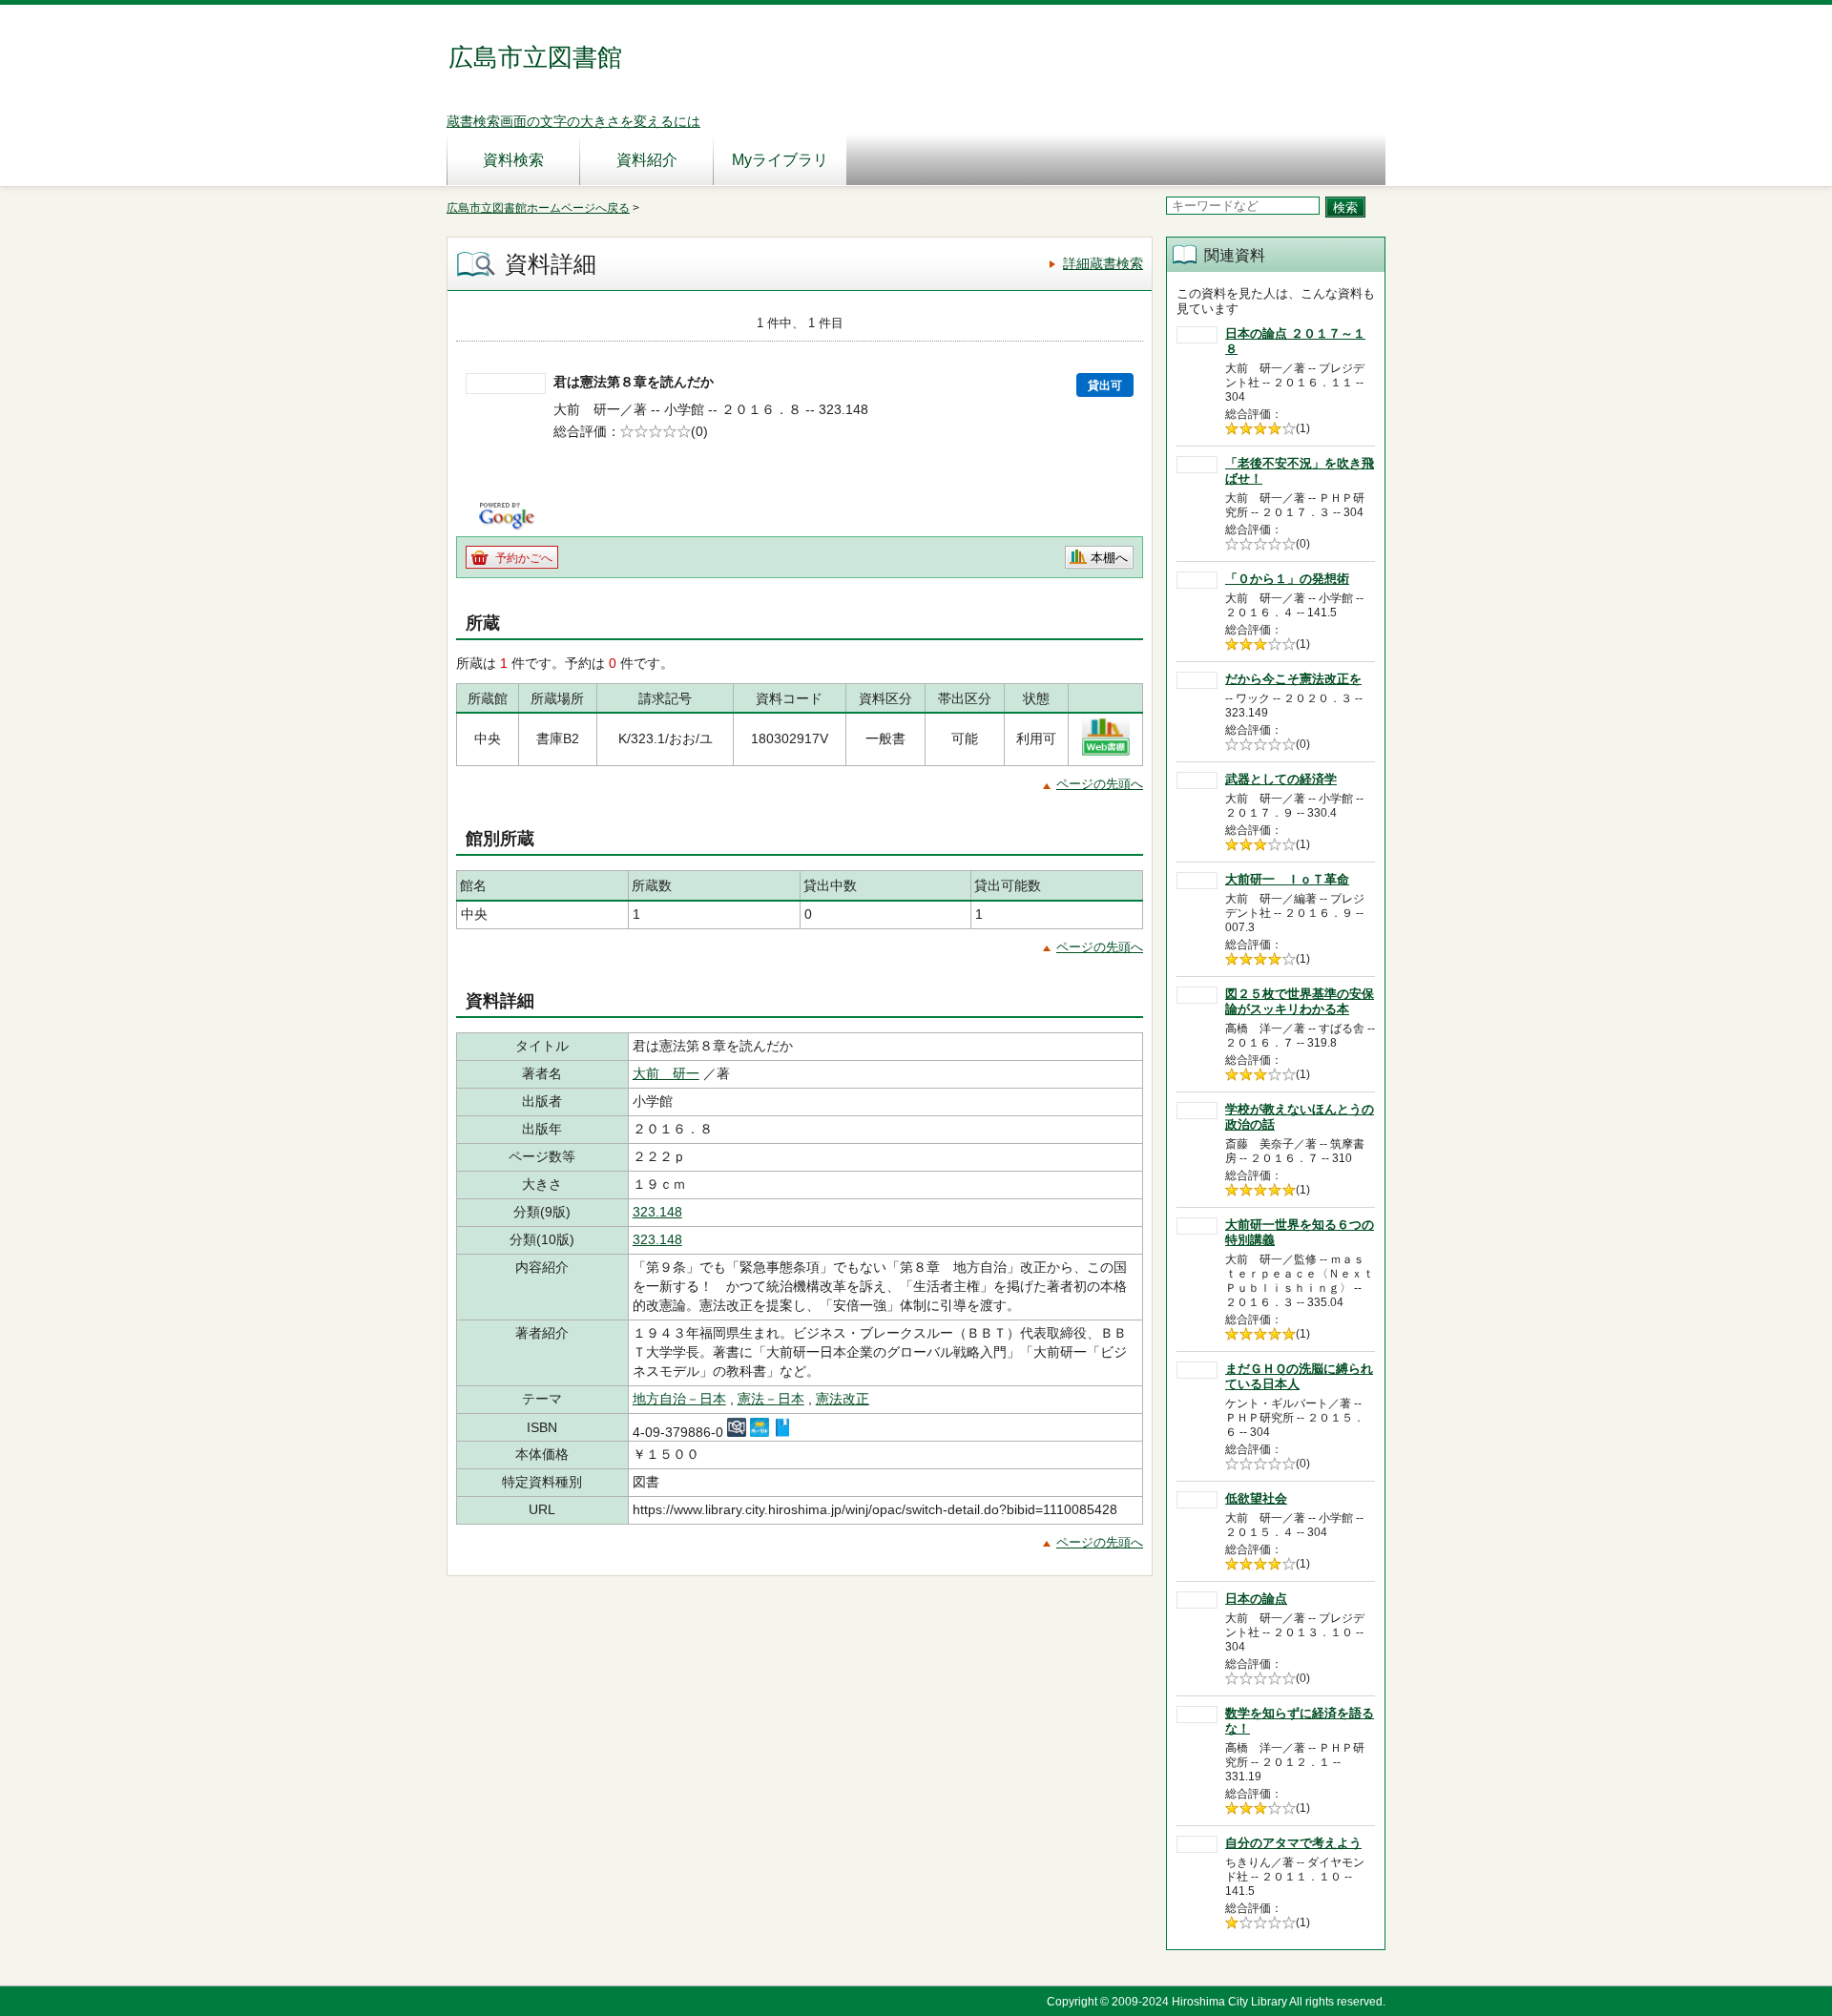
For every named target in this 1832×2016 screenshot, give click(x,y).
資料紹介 (647, 160)
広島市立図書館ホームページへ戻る (538, 208)
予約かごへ (524, 558)
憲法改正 (843, 1399)
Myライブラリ (780, 160)
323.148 (657, 1212)
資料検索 (513, 160)
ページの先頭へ (1100, 784)
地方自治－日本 (679, 1399)
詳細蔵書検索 (1103, 263)
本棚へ (1109, 558)
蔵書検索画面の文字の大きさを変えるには (573, 121)
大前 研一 (666, 1073)
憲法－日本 (771, 1399)
